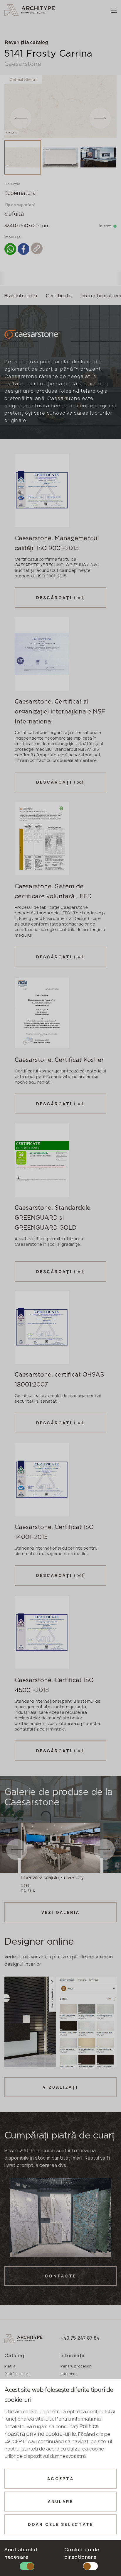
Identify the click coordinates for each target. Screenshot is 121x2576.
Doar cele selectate (61, 2524)
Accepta (60, 2479)
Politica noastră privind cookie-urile (52, 2430)
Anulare (61, 2502)
